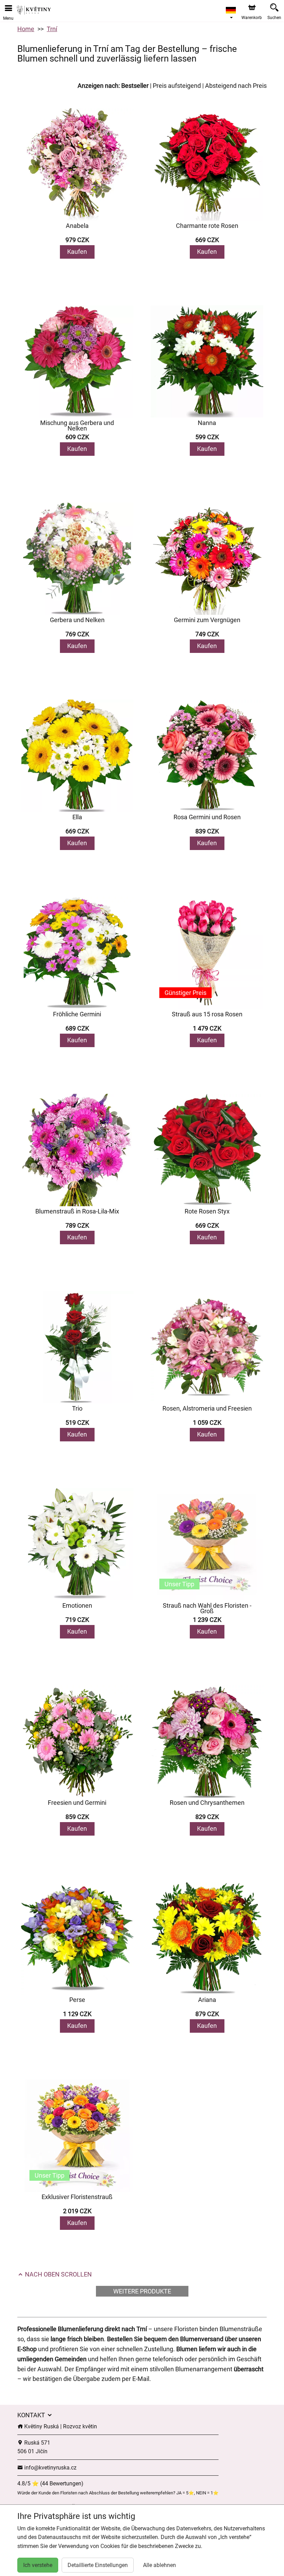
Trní (52, 29)
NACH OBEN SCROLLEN (58, 2274)
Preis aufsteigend (177, 86)
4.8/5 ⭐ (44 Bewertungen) (50, 2483)
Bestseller (135, 86)
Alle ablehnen (159, 2565)
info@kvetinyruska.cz (50, 2468)
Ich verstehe (38, 2565)
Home (26, 29)
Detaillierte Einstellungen (98, 2565)
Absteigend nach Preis (236, 86)
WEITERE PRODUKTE (142, 2291)
